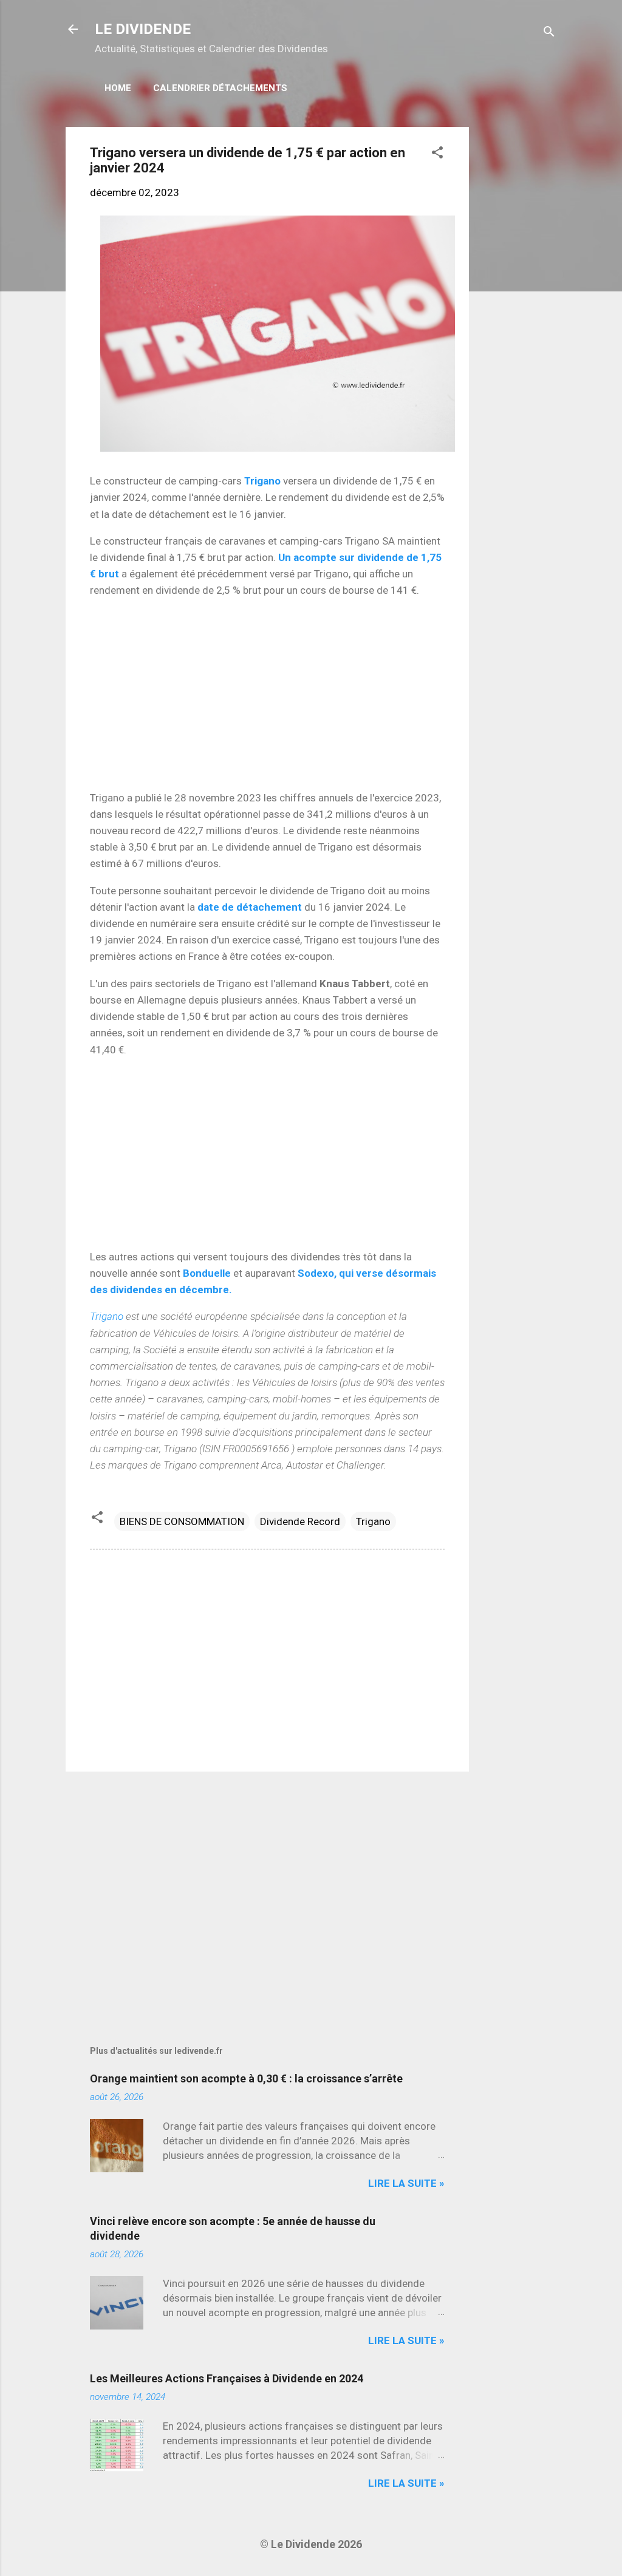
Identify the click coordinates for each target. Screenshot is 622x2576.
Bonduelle (208, 1273)
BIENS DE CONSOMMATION (182, 1521)
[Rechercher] (549, 33)
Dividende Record (300, 1521)
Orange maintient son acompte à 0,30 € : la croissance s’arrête (246, 2078)
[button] (437, 154)
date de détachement (251, 907)
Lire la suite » (406, 2183)
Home (118, 88)
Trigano (264, 481)
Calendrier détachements (220, 88)
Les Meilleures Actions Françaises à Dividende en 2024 (227, 2378)
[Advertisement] (518, 309)
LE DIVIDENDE (143, 29)
